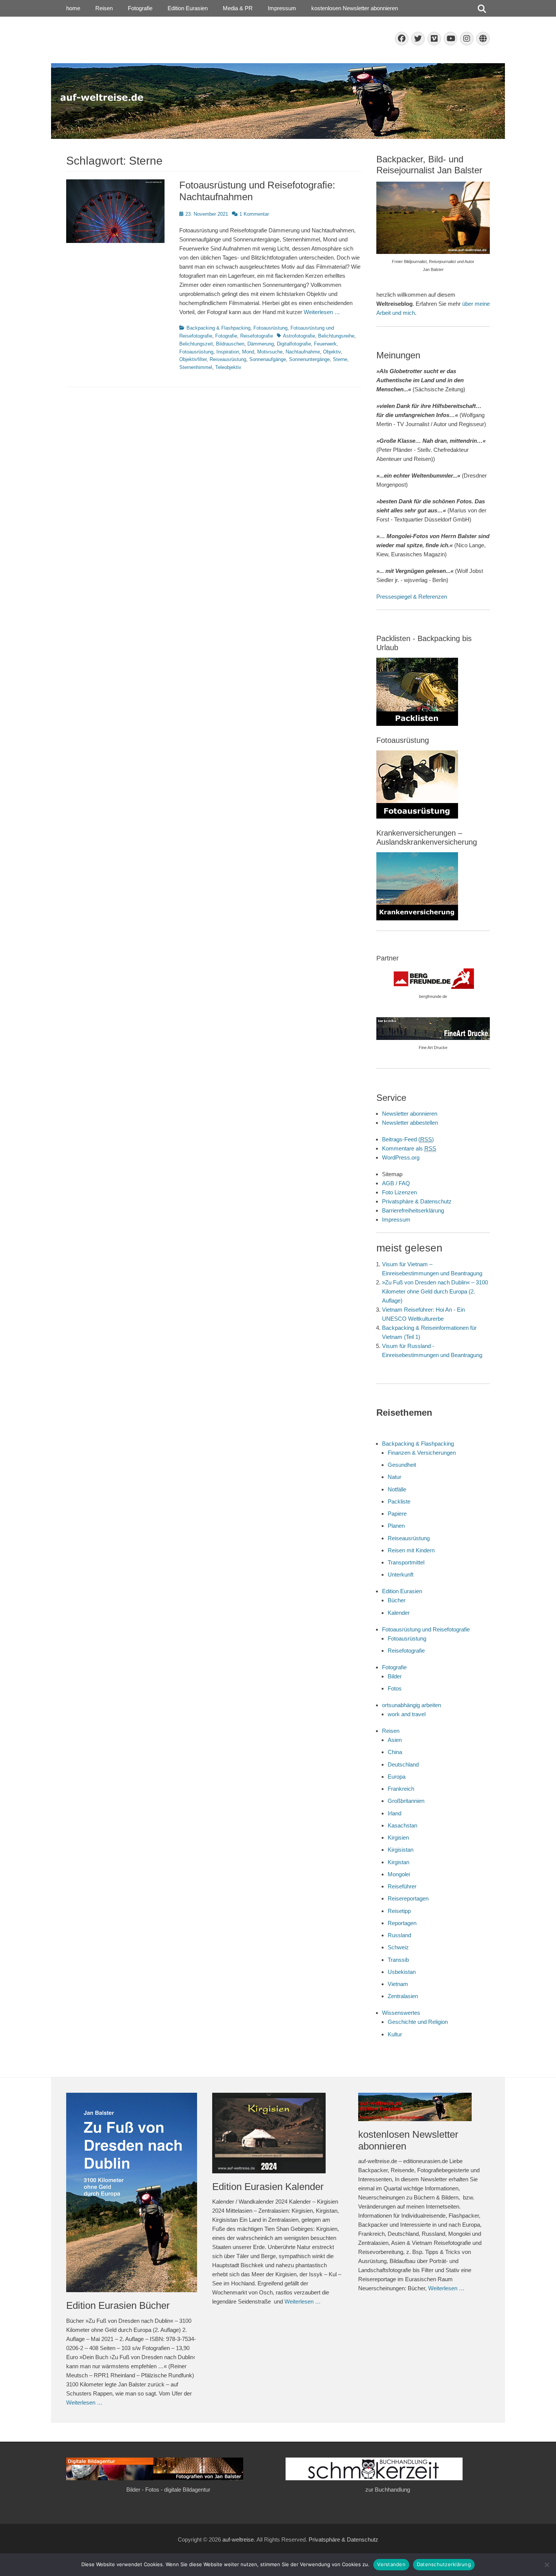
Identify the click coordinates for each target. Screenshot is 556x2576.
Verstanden (391, 2564)
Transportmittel (406, 1562)
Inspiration (228, 352)
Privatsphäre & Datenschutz (417, 1201)
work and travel (407, 1714)
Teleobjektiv (228, 367)
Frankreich (401, 1789)
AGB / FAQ (396, 1183)
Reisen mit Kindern (411, 1550)
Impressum (282, 8)
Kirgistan (398, 1862)
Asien (395, 1740)
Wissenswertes (401, 2013)
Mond (248, 352)
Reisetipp (399, 1911)
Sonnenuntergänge (309, 359)
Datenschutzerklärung (444, 2564)
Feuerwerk (325, 344)
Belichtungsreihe (336, 336)
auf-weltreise (238, 2539)
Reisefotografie (257, 336)
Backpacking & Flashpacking (218, 328)
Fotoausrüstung (270, 328)
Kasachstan (402, 1825)
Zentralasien (403, 1996)
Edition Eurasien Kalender (268, 2187)
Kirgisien (398, 1837)
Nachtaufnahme (303, 352)
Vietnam (398, 1984)
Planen (396, 1526)
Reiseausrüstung (228, 359)
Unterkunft (401, 1574)
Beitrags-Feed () (408, 1139)
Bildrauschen (230, 344)
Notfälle (397, 1489)
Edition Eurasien (188, 8)
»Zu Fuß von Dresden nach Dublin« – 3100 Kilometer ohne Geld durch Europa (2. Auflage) (435, 1291)
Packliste (399, 1501)
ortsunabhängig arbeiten (412, 1705)
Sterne (340, 359)
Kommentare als (409, 1148)
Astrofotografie (299, 336)
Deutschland (403, 1764)
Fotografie (140, 8)
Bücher (397, 1600)
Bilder (395, 1676)
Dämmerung (261, 344)
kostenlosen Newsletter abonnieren (355, 8)
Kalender (399, 1613)
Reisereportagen (408, 1898)
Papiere (397, 1514)
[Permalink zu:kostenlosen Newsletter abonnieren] (424, 2107)
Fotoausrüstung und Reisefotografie (426, 1629)
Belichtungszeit (196, 344)
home (73, 8)
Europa (397, 1777)
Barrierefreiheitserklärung (413, 1210)
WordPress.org (401, 1157)
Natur (394, 1477)
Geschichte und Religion (418, 2022)
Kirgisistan (401, 1850)
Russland (399, 1935)
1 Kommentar (254, 214)
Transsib (398, 1960)
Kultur (395, 2034)
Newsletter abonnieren (410, 1114)
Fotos (395, 1688)
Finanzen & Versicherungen (422, 1453)
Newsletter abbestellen (410, 1123)
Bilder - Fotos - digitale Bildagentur (168, 2490)
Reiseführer (402, 1886)
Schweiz (398, 1947)
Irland (394, 1813)
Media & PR (238, 8)
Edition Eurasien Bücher (118, 2305)
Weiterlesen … (322, 312)
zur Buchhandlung (388, 2490)
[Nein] (547, 2565)
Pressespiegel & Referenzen (412, 597)
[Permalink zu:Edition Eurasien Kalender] (278, 2133)
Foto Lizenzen (399, 1192)
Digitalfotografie (294, 344)
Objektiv (332, 352)
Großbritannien (406, 1801)
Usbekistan (402, 1972)
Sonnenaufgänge (268, 359)
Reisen (104, 8)
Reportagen (402, 1923)
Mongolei (399, 1874)
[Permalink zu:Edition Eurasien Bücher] (132, 2193)
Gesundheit (402, 1465)
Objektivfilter (193, 359)
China (395, 1752)
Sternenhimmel (196, 367)
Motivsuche (270, 352)
